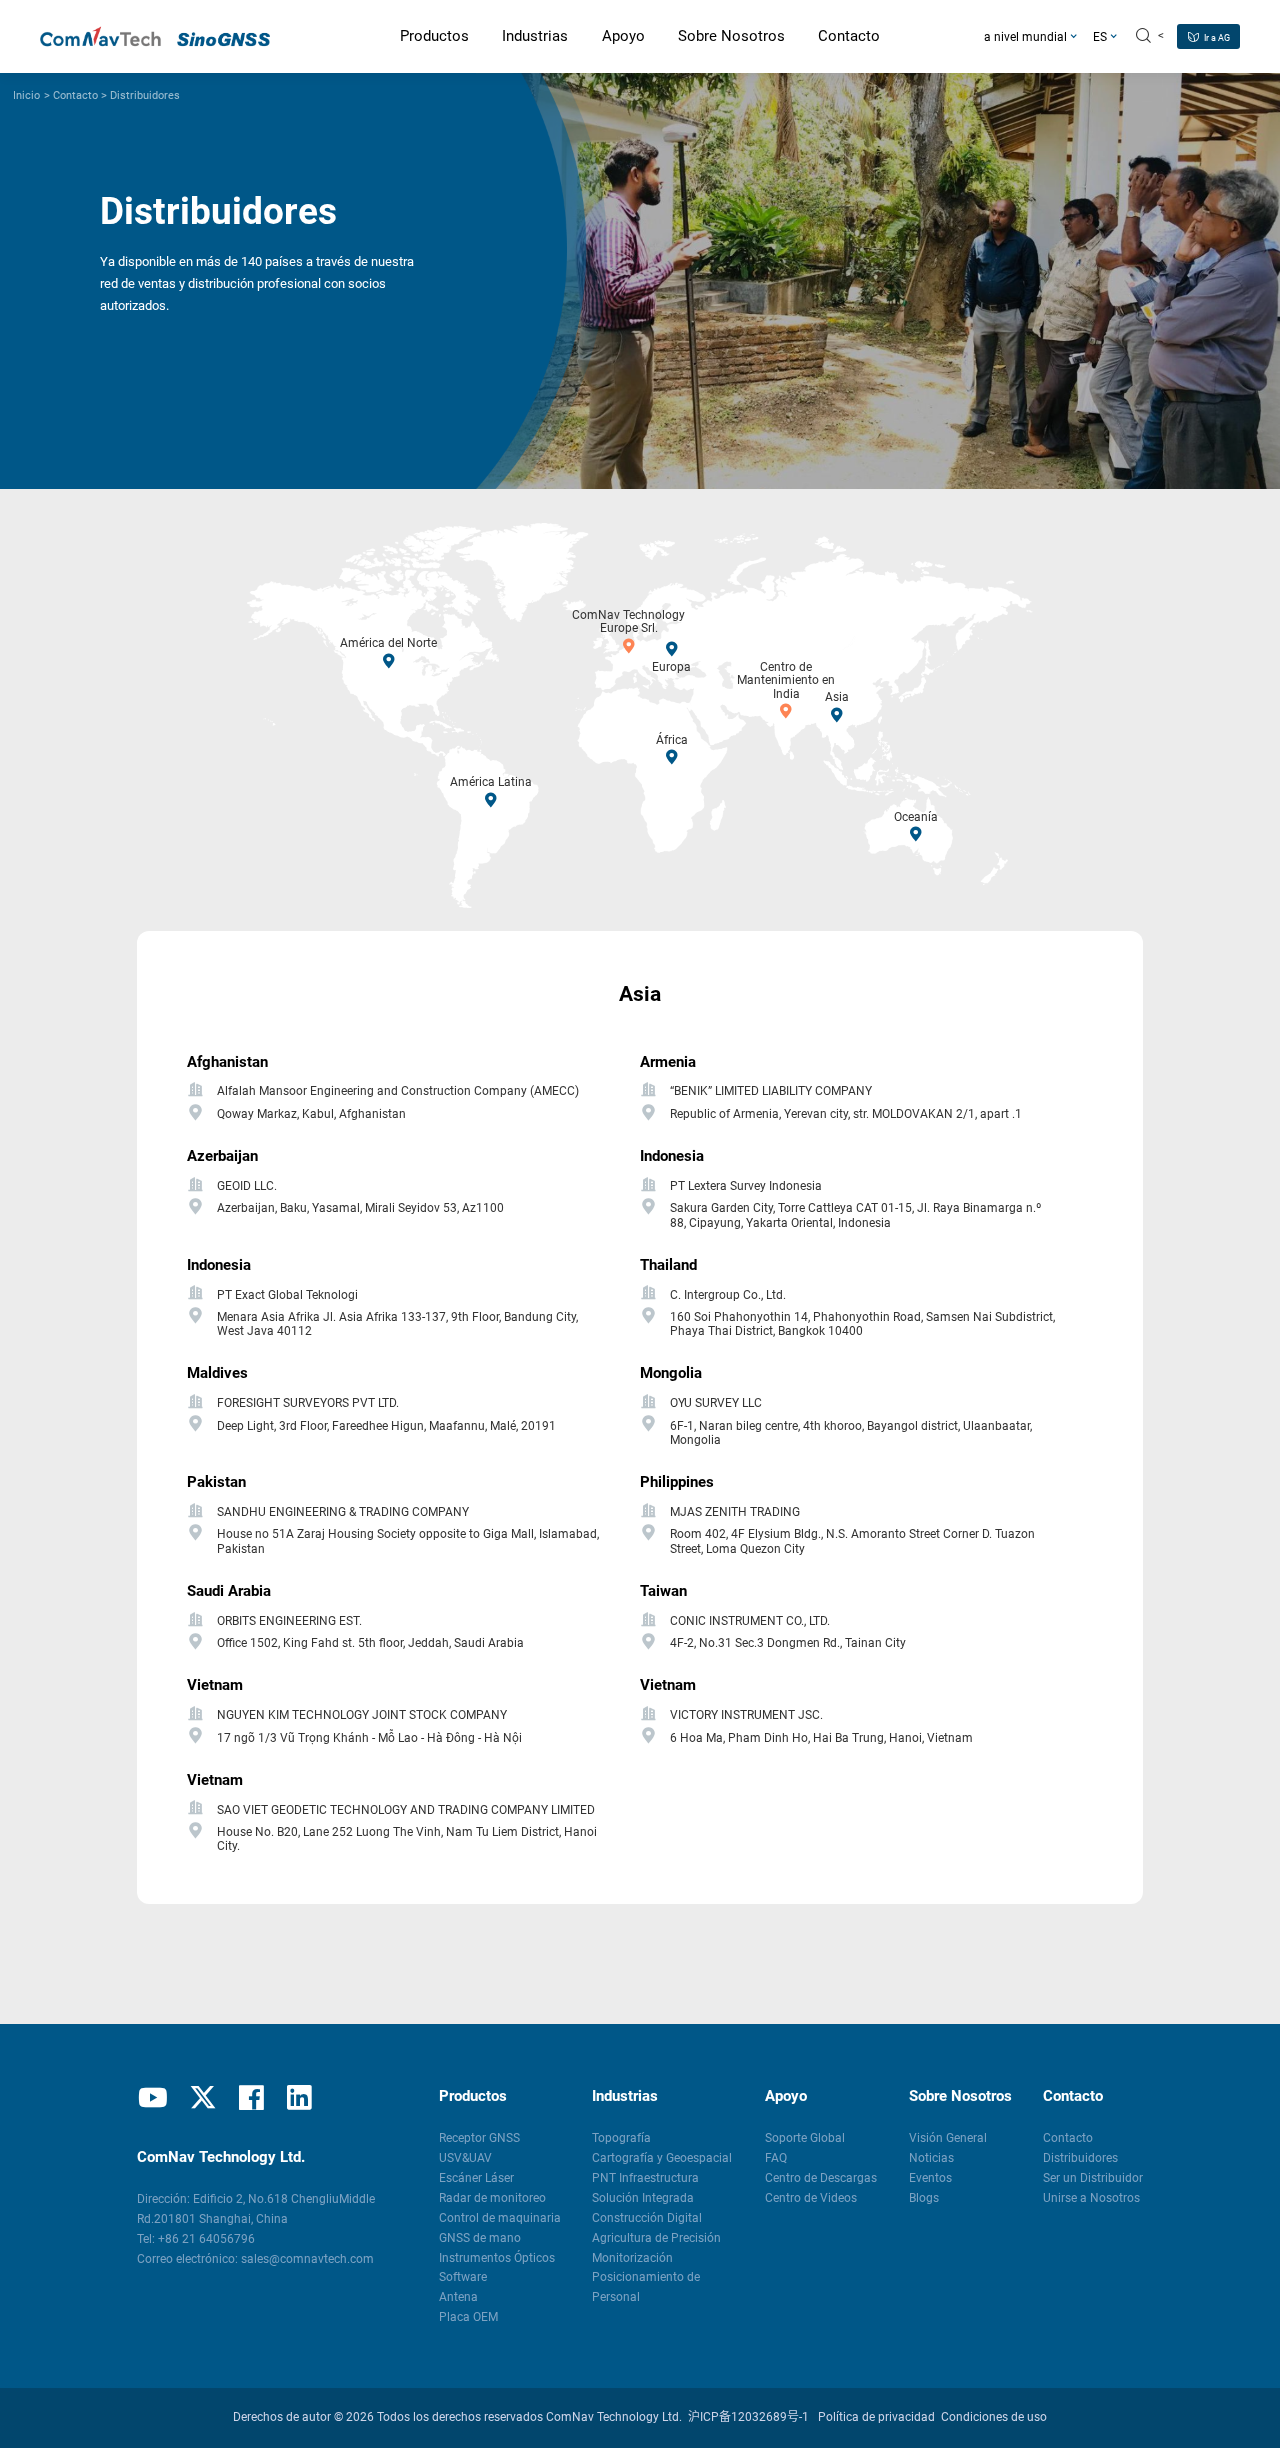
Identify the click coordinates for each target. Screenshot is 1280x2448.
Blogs (924, 2198)
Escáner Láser (476, 2178)
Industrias (625, 2096)
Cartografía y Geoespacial (662, 2158)
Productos (473, 2096)
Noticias (931, 2158)
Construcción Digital (647, 2218)
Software (463, 2277)
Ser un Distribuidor (1093, 2178)
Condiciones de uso (994, 2417)
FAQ (776, 2158)
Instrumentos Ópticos (497, 2258)
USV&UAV (465, 2158)
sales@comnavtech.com (307, 2259)
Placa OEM (468, 2317)
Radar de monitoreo (492, 2198)
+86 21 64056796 (206, 2239)
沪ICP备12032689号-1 (748, 2417)
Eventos (930, 2178)
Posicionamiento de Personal (646, 2287)
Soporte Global (805, 2138)
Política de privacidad (876, 2417)
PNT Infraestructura (645, 2178)
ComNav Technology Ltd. (614, 2417)
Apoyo (786, 2096)
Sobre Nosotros (960, 2096)
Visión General (948, 2138)
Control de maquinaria (500, 2218)
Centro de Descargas (821, 2178)
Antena (458, 2297)
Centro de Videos (811, 2198)
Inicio (26, 95)
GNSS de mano (480, 2238)
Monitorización (632, 2258)
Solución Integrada (643, 2198)
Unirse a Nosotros (1091, 2198)
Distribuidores (145, 95)
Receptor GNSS (479, 2138)
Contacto (75, 95)
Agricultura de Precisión (656, 2238)
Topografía (621, 2138)
